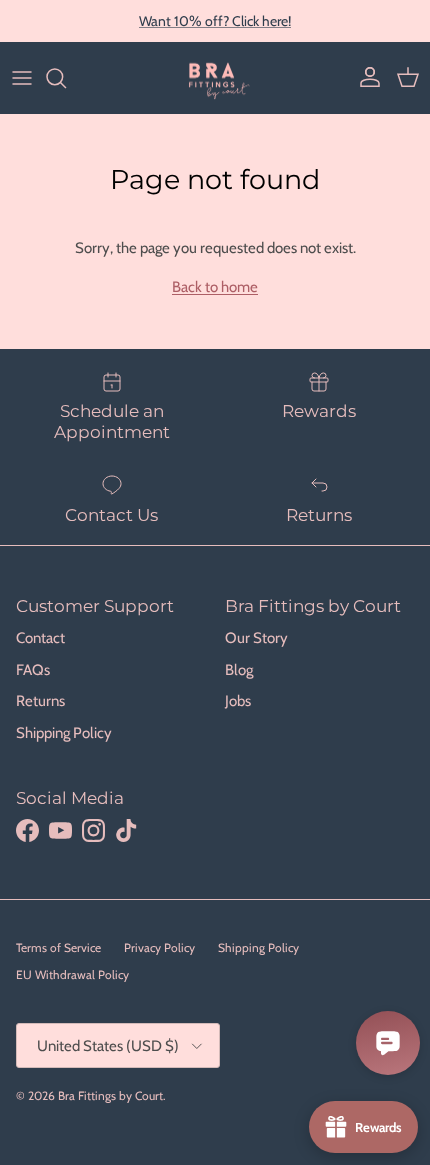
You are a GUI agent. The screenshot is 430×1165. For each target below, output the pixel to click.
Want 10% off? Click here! (215, 21)
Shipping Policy (64, 733)
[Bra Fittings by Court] (215, 78)
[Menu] (22, 78)
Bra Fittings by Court (110, 1095)
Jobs (238, 701)
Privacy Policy (159, 947)
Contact (40, 638)
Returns (40, 701)
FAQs (33, 670)
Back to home (215, 287)
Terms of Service (58, 947)
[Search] (66, 78)
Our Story (256, 638)
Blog (239, 670)
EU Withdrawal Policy (72, 974)
